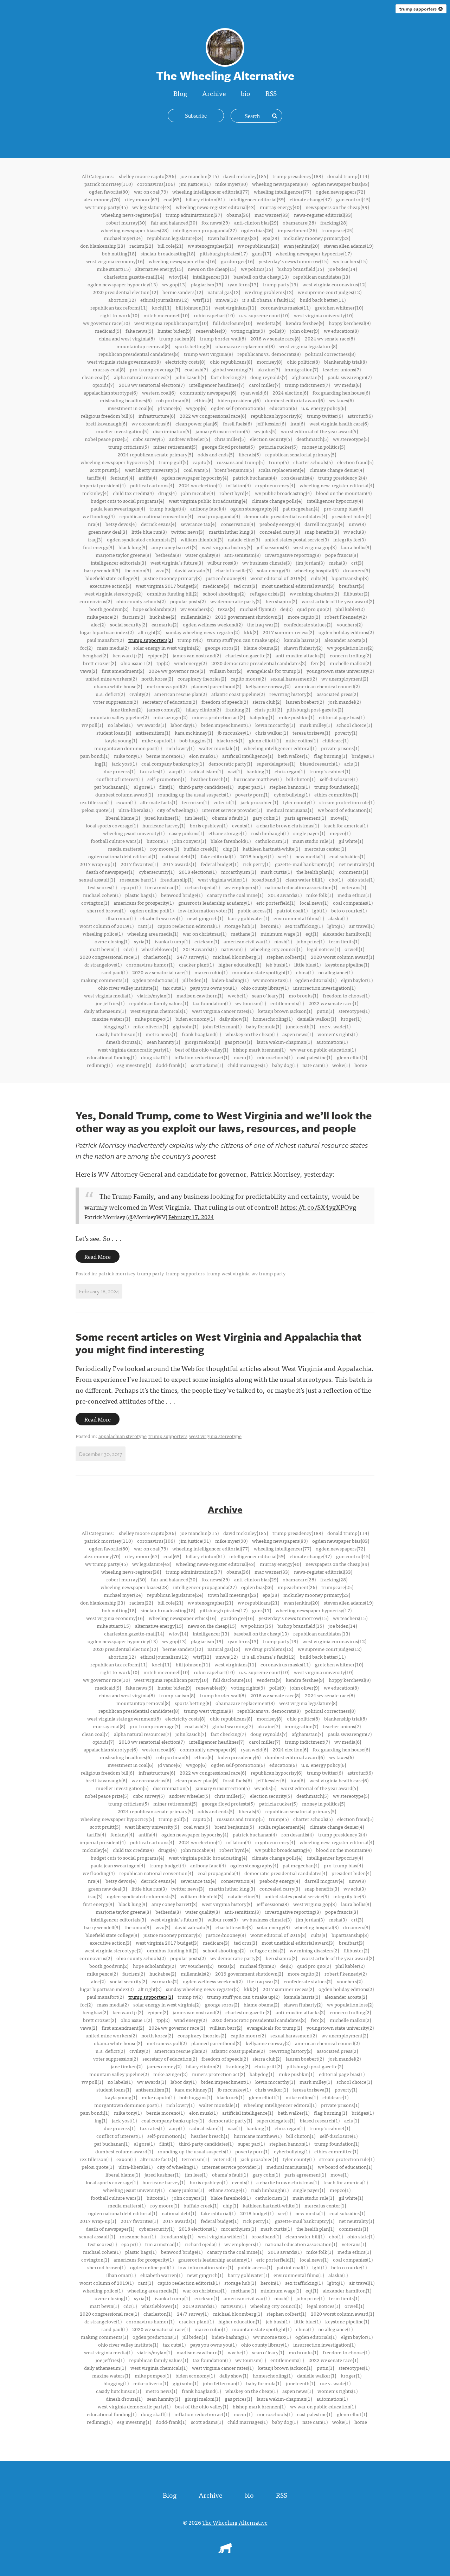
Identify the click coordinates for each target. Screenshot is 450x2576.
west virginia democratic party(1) (134, 1049)
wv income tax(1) (272, 980)
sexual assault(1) (97, 879)
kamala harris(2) (302, 640)
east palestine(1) (315, 1057)
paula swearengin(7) (350, 377)
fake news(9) (139, 331)
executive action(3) (110, 586)
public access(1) (255, 910)
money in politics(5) (324, 447)
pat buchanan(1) (112, 787)
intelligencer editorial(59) (257, 199)
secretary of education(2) (170, 702)
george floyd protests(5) (228, 447)
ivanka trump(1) (172, 941)
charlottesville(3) (234, 570)
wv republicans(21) (258, 246)
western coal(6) (159, 392)
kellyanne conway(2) (268, 686)
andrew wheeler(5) (189, 439)
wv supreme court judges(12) (330, 292)
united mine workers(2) (111, 678)
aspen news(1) (298, 1034)
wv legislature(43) (152, 207)
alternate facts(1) (159, 802)
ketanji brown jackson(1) (285, 1011)
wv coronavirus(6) (151, 423)
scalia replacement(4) (282, 470)
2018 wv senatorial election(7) (152, 385)
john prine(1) (310, 941)
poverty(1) (346, 733)
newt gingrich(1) (205, 918)
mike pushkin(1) (297, 717)
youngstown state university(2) (340, 671)
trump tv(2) (190, 640)
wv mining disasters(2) (314, 593)
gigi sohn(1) (185, 1026)
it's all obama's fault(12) (269, 300)
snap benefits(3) (322, 532)
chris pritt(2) (268, 709)
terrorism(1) (195, 802)
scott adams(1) (207, 1065)
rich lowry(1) (180, 748)
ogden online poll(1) (152, 910)
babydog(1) (262, 717)
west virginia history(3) (227, 547)
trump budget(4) (168, 508)
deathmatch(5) (312, 439)
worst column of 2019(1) (107, 926)
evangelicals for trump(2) (274, 671)
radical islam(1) (206, 771)
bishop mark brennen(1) (259, 1049)
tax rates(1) (152, 771)
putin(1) (325, 1011)
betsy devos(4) (121, 524)
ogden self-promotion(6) (238, 408)
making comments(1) (104, 980)
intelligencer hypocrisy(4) (335, 501)
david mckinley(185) (246, 176)
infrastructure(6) (157, 416)
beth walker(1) (294, 756)
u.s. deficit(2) (110, 694)
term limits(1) (344, 941)
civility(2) (140, 694)
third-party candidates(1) (206, 787)
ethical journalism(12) (164, 300)
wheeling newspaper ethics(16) (182, 261)
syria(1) (142, 941)
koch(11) (162, 307)
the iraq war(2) (263, 624)
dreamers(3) (356, 570)
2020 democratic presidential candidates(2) (259, 663)
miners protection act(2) (218, 717)
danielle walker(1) (317, 1019)
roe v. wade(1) (335, 1026)
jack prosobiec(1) (259, 802)
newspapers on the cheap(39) (337, 207)
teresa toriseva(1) (311, 733)
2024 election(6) (290, 392)
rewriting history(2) (291, 694)
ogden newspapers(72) (340, 191)
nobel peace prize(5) (107, 439)
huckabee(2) (163, 617)
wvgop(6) (196, 408)
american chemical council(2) (327, 686)
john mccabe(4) (198, 493)
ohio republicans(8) (231, 362)
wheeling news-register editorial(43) (216, 207)
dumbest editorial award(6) (295, 400)
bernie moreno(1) (165, 756)
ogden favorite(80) (109, 191)
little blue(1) (307, 964)
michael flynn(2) (258, 609)
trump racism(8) (177, 338)
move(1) (339, 818)
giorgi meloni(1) (202, 1042)
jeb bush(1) (278, 964)
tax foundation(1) (212, 1003)
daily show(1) (234, 1019)
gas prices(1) (238, 1042)
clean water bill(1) (305, 879)
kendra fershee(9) (305, 323)
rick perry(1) (257, 864)
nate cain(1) (315, 1065)
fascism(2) (134, 617)
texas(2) (227, 609)
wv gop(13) (174, 284)
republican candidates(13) (322, 277)
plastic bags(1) (141, 895)
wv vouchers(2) (197, 609)
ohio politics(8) (303, 362)
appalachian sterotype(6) (111, 392)
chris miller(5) (230, 439)
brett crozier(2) (99, 663)
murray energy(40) (280, 207)
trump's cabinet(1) (330, 771)
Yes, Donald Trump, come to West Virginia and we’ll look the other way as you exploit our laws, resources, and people (224, 1122)
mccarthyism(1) (239, 872)
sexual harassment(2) (294, 678)
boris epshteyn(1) (209, 825)
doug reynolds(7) (269, 377)
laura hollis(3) (356, 547)
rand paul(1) (114, 972)
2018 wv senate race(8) (275, 338)
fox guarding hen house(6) (341, 392)
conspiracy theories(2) (202, 678)
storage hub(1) (240, 926)
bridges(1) (363, 756)
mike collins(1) (302, 740)
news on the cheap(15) (212, 269)
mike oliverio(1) (151, 1026)
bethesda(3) (168, 555)
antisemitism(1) (153, 733)
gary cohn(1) (266, 818)
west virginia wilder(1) (222, 879)
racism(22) (141, 246)
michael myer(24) (123, 238)
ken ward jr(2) (128, 655)
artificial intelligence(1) (248, 756)
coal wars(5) (197, 470)
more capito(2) (304, 617)
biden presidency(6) (239, 400)
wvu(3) (163, 570)
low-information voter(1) (206, 910)
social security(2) (128, 624)
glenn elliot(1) (352, 1057)
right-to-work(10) (120, 315)
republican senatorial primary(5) (301, 454)
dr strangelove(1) (103, 964)
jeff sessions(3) (273, 547)
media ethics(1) (354, 895)
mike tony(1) (128, 756)
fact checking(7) (228, 377)
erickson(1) (207, 941)
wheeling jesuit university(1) (134, 833)
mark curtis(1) (276, 872)
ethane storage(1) (227, 833)
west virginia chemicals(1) (159, 1011)
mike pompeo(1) (153, 1019)
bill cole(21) (170, 246)
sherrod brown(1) (106, 910)
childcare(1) (335, 740)
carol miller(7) (265, 385)
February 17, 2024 (191, 1217)
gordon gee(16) (237, 261)
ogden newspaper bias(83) (341, 184)
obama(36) (238, 215)
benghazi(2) (95, 655)
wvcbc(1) (238, 995)
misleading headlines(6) (126, 400)
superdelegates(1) (276, 763)
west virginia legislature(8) (308, 346)
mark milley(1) (316, 725)
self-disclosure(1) (339, 779)
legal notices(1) (323, 949)
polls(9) (277, 331)
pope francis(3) (342, 555)
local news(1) (314, 903)
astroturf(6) (360, 416)
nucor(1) (243, 1057)
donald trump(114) (348, 176)
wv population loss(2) (350, 648)
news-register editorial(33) (323, 215)
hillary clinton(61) (205, 199)
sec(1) (284, 856)
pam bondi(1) (95, 756)
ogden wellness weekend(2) (213, 624)
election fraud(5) (355, 462)
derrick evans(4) (159, 524)
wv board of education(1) (345, 810)
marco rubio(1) (211, 972)
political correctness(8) (330, 354)
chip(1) (230, 848)
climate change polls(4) (277, 501)
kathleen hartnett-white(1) (271, 848)
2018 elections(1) (198, 872)
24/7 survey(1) (193, 957)
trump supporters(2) (151, 640)
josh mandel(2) (345, 702)
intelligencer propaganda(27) (205, 230)
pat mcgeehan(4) (301, 508)
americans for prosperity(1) (144, 903)
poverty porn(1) (252, 794)
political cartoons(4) (152, 485)
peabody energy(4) (280, 524)
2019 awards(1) (200, 949)
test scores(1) (102, 887)
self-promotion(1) (167, 779)
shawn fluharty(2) (303, 648)
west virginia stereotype (215, 1436)
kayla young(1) (121, 740)
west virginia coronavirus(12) (334, 284)
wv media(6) (348, 385)
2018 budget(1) (257, 856)
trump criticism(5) (128, 447)
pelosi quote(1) (98, 810)
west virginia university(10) (324, 315)
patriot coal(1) (292, 910)
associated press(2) (337, 694)
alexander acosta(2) (346, 640)
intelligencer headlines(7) (217, 385)
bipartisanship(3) (350, 578)
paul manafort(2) (105, 640)
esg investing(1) (134, 1065)
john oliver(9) (305, 331)
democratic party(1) (230, 763)
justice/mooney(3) (226, 578)
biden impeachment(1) (226, 725)
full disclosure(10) (232, 323)
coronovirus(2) (96, 601)
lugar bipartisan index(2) (107, 632)
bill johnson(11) (193, 307)
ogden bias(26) (257, 230)
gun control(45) (353, 199)
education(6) (283, 408)
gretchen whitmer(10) (339, 307)
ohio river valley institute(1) (128, 988)
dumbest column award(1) (124, 794)
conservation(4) (238, 524)
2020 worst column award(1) (342, 957)
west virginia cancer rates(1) (223, 1011)
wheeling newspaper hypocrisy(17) (314, 253)
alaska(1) (338, 918)
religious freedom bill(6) (107, 416)
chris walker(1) (272, 733)
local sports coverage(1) (112, 825)
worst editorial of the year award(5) (319, 431)
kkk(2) (251, 632)
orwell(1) (354, 949)
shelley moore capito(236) (147, 176)
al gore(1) (144, 787)
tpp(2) (163, 663)
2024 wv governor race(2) (177, 671)
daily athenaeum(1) (105, 1011)
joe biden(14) (343, 269)
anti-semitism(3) (242, 555)
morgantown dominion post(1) (128, 748)
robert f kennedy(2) (346, 617)
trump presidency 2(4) (342, 477)
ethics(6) (204, 400)
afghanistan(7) (307, 377)
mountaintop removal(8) (143, 346)
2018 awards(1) (285, 895)
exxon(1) (126, 802)
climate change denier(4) (337, 470)
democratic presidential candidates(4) (286, 516)
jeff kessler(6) (271, 423)
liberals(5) (250, 454)
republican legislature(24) (175, 238)
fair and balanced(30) (174, 222)
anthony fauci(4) (208, 508)
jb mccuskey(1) (234, 733)
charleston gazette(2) (248, 655)
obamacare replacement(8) (245, 346)
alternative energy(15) (159, 269)
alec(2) (98, 624)
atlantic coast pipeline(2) (238, 694)
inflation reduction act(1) (202, 1057)
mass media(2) (113, 648)
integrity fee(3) (349, 539)
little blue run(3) (149, 532)
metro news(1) (161, 1034)
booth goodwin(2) (109, 609)
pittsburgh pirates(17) (224, 253)
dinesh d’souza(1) (124, 1042)
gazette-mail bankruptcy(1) (305, 864)
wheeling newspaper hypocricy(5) (117, 462)
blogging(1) (116, 1026)
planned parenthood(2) (216, 686)
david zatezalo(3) (193, 570)
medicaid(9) (108, 331)
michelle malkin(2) (350, 663)
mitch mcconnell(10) (166, 315)
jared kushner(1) (162, 818)
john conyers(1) (189, 841)
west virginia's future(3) (177, 562)
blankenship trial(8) (345, 362)
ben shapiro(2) (281, 601)
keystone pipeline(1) (347, 964)
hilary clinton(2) (203, 709)
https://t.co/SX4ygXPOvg (318, 1207)
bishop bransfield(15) (301, 269)
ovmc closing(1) (112, 941)
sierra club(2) (267, 702)
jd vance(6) (170, 408)
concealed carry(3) (280, 532)
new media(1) (310, 856)
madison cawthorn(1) (200, 995)
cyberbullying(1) (292, 794)
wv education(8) (341, 331)
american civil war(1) (247, 941)
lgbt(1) (319, 910)
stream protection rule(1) (347, 802)
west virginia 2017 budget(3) (167, 586)
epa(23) (271, 238)
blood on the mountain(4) (344, 493)
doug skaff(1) (155, 1057)
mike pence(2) (102, 617)
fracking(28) (334, 222)
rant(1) (146, 926)
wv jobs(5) (265, 431)
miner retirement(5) (175, 447)
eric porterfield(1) (276, 903)
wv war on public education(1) (323, 1049)
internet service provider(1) (232, 810)
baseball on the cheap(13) (261, 277)
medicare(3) (216, 586)
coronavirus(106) (156, 184)
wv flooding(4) (99, 516)
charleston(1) (158, 957)
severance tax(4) (198, 524)
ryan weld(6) (254, 392)
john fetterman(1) (222, 1026)
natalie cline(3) (244, 539)
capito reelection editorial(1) (189, 926)
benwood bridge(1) (182, 895)
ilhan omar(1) (121, 918)
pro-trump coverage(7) (155, 369)
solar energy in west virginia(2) (167, 648)
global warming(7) (233, 369)
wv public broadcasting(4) (283, 493)
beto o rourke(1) (349, 910)
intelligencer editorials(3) (118, 562)
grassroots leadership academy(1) (215, 903)
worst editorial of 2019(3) (278, 578)
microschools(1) (275, 1057)
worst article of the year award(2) (338, 601)
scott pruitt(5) (105, 470)
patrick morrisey (117, 1273)
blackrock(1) (230, 740)
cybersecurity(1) (157, 872)
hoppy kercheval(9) (350, 323)
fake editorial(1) (218, 856)
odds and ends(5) (216, 454)
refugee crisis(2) (268, 593)
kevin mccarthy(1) (275, 725)
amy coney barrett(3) (174, 547)
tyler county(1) (299, 802)
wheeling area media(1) (153, 934)
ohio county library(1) (265, 988)
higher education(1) (240, 964)
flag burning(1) (330, 756)
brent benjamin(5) (234, 470)
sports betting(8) (193, 346)
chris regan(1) (290, 771)
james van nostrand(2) (197, 655)
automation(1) (332, 1042)
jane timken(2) (127, 709)
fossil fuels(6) (237, 423)
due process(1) (120, 771)
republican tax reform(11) (119, 307)
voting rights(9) (248, 331)
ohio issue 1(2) (136, 663)
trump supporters (419, 9)
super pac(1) (251, 787)
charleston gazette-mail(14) (134, 277)
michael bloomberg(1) (237, 957)
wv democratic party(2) (236, 601)
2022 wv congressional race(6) (213, 416)
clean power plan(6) (197, 423)
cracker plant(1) (196, 964)
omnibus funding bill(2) (173, 593)
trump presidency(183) (298, 176)
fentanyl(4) (122, 477)
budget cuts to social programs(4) (127, 501)
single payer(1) (309, 833)
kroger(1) (351, 1019)
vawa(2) (89, 671)
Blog (180, 93)
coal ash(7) (196, 369)
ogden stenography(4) (254, 508)
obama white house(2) (118, 686)
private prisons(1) (340, 748)
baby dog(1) (285, 1065)
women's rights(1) (337, 1034)
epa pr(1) (131, 887)
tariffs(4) (96, 477)
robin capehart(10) (214, 315)
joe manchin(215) (200, 176)
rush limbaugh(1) (270, 833)
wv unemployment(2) (345, 678)
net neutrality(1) (356, 864)
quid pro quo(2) (314, 609)
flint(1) (167, 787)
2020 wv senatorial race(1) (161, 972)
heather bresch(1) (210, 779)
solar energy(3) (273, 570)
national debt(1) (179, 856)
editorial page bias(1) (342, 717)
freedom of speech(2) (225, 702)
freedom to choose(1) (346, 995)
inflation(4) (238, 485)
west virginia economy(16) (115, 261)
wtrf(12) (202, 300)
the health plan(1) (315, 872)
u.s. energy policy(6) (324, 408)
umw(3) (357, 524)
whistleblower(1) (160, 949)
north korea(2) (157, 678)
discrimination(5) (172, 431)
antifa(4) (148, 477)
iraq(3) (95, 539)
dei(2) (286, 609)
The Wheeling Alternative (235, 2522)
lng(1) (101, 763)
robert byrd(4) (235, 493)
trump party (150, 1273)
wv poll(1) (92, 725)
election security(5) (271, 439)
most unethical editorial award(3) (298, 586)
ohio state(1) (361, 879)
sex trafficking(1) (304, 926)
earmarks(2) (165, 624)
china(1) (305, 972)
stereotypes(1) (354, 1011)
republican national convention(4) (156, 516)
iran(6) (298, 423)
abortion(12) (122, 300)
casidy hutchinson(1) (118, 1034)
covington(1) (95, 903)
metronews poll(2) (167, 686)
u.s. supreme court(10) (264, 315)
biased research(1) (320, 763)
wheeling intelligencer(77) (282, 191)
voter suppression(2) (115, 702)
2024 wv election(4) (200, 485)
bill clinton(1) (301, 779)
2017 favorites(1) (139, 864)
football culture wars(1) (116, 841)
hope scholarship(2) (154, 609)
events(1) (242, 825)
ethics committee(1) (336, 794)
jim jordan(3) (310, 562)
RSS (271, 93)
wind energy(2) (190, 663)
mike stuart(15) (114, 269)
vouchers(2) (350, 624)
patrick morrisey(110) (108, 184)
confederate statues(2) (308, 624)
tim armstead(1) (163, 887)
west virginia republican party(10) (171, 323)
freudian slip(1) (177, 879)
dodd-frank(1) (171, 1065)
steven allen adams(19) (349, 246)
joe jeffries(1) (110, 1003)
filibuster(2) (356, 593)
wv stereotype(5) (351, 439)
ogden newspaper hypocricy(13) (123, 284)
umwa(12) (227, 300)
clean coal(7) (96, 377)
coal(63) (172, 199)
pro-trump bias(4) (343, 508)
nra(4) (94, 524)
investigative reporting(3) (293, 555)
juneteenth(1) (300, 1026)
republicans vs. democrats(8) (269, 354)
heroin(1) (271, 926)
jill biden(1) (195, 980)
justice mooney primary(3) (172, 578)
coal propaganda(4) (219, 516)
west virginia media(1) (108, 995)
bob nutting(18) (119, 253)
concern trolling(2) (350, 655)
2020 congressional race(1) (109, 957)
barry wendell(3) (102, 570)
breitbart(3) (352, 586)
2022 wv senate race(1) (333, 1003)
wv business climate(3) (267, 562)
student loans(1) (114, 733)
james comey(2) (164, 709)
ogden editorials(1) (316, 980)
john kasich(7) (191, 377)
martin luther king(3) (232, 532)
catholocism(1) (272, 841)
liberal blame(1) (123, 818)
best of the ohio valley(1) (202, 1049)
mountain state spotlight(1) (262, 972)
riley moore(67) (142, 199)
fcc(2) (86, 648)
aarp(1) (177, 771)
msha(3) (338, 562)
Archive (214, 93)
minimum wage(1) (281, 934)
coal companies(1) (353, 903)
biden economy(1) (195, 1019)
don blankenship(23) (102, 246)
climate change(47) (311, 199)
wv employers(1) (242, 887)
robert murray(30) (126, 222)
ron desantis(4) (297, 477)
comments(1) (353, 872)
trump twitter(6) (325, 416)
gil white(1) (351, 841)
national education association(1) (301, 887)
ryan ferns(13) (243, 284)
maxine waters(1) (111, 1019)
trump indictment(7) (307, 385)
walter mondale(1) (219, 748)
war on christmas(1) (205, 934)
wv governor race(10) (106, 323)
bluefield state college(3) (112, 578)
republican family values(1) (159, 1003)
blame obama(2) (261, 648)
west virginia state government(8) (124, 362)
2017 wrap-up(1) (98, 864)
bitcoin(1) (157, 841)
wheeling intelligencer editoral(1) (280, 748)
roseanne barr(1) (138, 879)
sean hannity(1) (163, 1042)
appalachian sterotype (123, 1436)
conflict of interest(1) (120, 779)
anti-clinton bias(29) (256, 222)
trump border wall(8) (223, 338)
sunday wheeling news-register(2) (203, 632)
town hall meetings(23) (233, 238)
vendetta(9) (269, 323)
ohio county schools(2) (141, 601)
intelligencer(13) (211, 277)
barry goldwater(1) (248, 918)
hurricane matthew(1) (258, 779)
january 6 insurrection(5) (223, 431)
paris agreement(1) (305, 818)
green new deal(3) (108, 532)
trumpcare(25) (337, 230)
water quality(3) (202, 555)
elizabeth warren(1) (161, 918)
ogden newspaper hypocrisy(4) (195, 477)
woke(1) (341, 1065)
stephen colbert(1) (286, 957)
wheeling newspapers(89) (280, 184)
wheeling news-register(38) (131, 215)
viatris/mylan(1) (155, 995)
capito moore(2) (248, 678)
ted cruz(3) (245, 586)
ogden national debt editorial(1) (123, 856)
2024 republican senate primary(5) (155, 454)
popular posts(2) (188, 601)
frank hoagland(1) (201, 1034)
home (361, 1065)
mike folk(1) (320, 895)
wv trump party (268, 1273)
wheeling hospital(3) (316, 570)
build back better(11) (323, 300)
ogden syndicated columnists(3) (142, 539)
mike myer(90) (231, 184)
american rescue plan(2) (181, 694)
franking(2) (238, 709)
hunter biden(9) (174, 331)
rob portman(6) (173, 400)
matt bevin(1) (104, 949)
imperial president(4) (102, 485)
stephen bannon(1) (290, 787)
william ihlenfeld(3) (202, 539)
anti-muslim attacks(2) (300, 655)
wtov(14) (178, 277)
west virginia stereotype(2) (113, 593)
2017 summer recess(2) (288, 632)
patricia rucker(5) (278, 447)
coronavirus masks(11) (285, 307)
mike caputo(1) (158, 740)
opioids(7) (103, 385)
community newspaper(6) (208, 392)
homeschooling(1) (273, 1019)
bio (246, 93)
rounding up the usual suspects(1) (194, 794)
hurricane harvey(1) (164, 825)
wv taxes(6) (341, 400)
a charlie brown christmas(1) (288, 825)
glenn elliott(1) (265, 740)
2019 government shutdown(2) (249, 617)
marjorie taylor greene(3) (123, 555)
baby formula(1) (264, 1026)
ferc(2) (318, 663)
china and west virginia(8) (127, 338)
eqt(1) (312, 934)
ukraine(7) (269, 369)
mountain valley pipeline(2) (119, 717)
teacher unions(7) (342, 369)
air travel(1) (362, 926)
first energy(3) (98, 547)
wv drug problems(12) (269, 292)
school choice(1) (354, 725)
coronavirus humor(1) (150, 964)
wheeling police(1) (103, 934)
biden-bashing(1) (230, 980)
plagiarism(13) (207, 284)
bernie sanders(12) (183, 292)
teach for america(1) (346, 825)
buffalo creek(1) (201, 848)
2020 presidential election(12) (125, 292)
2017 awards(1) (179, 864)
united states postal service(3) (297, 539)
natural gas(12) (224, 292)
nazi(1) (235, 771)
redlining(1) (100, 1065)
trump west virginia (228, 1273)
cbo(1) (336, 879)
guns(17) (262, 253)
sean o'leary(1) (268, 995)
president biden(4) (351, 516)
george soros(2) (222, 648)
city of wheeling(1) (177, 810)
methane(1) (243, 934)
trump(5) (279, 462)
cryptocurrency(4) (275, 485)
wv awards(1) (152, 725)
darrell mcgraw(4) (324, 524)
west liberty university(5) (152, 470)
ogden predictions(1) (155, 980)
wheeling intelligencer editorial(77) (211, 191)
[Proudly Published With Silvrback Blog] (225, 2551)
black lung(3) (133, 547)
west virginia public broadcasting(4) (208, 501)
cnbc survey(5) (149, 439)
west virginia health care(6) (339, 423)
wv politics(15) (257, 269)
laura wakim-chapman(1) (284, 1042)
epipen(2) (158, 655)
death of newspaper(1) (110, 872)
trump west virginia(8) (208, 354)
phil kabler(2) (350, 609)
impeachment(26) (297, 230)
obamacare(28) (299, 222)
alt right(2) (150, 632)
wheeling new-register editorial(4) (337, 485)
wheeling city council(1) (276, 949)
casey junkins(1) (187, 833)
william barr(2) (226, 671)
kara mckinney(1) (194, 733)
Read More (98, 1256)
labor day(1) (184, 725)
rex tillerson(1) (96, 802)
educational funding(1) (112, 1057)
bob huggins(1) (196, 740)
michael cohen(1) (102, 895)
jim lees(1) (196, 818)
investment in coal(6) (130, 408)
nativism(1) (233, 949)
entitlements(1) (287, 1003)
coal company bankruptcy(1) (173, 763)
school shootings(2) (224, 593)
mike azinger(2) (170, 717)
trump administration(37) (194, 215)
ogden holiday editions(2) (346, 632)
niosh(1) (283, 941)
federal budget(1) (220, 864)
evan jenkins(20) (301, 246)
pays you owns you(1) (213, 988)
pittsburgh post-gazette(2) (315, 709)
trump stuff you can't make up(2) (243, 640)
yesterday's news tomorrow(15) (294, 261)
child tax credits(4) (133, 493)
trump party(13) (280, 284)
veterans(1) (354, 887)
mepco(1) (340, 833)
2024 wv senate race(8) (330, 338)
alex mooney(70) (102, 199)
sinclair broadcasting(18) (168, 253)
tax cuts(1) (174, 988)
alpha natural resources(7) (142, 377)
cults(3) (319, 578)
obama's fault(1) (230, 818)
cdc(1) (130, 949)
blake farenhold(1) (231, 841)
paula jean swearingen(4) (118, 508)
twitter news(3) (188, 532)
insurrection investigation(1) (324, 988)
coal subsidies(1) (347, 856)
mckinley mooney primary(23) (317, 238)
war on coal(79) (151, 191)
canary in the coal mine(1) (235, 895)
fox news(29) (216, 222)
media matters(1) (127, 848)
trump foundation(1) (337, 787)
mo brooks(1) (303, 995)
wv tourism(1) (250, 1003)
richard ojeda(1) (202, 887)
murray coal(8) (109, 369)
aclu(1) (352, 763)
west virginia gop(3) (315, 547)
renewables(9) (211, 331)
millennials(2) (196, 617)
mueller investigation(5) (122, 431)
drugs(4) (167, 493)
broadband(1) (266, 879)
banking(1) (258, 771)
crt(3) (357, 562)
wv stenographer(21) (210, 246)
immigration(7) (301, 369)
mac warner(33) (272, 215)
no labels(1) (120, 725)
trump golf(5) (173, 462)
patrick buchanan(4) (255, 477)
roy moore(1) (165, 848)
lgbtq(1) (336, 926)
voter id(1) (225, 802)
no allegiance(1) (335, 972)
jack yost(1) (124, 763)
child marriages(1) (247, 1065)
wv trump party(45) (106, 207)
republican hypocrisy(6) (277, 416)
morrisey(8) (269, 362)
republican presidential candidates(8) (139, 354)
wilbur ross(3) (223, 562)
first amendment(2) (123, 671)
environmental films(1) (299, 918)
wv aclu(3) (355, 532)
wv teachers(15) (350, 261)
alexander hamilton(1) (347, 934)
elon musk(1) (203, 756)
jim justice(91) (195, 184)
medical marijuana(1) (290, 810)
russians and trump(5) (240, 462)
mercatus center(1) (325, 848)
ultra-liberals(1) (136, 810)
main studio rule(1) (313, 841)
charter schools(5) (313, 462)
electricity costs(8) (185, 362)
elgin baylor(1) (357, 980)
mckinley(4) (95, 493)
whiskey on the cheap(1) (252, 1034)
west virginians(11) (235, 307)
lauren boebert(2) (305, 702)
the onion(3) (138, 570)
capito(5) (202, 462)
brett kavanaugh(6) (106, 423)
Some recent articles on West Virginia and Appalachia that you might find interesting (218, 1343)
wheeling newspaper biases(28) (134, 230)
